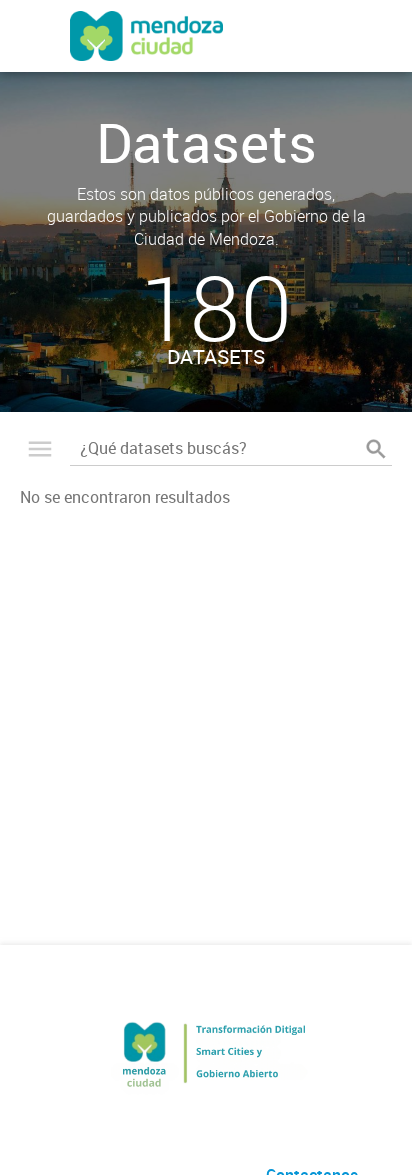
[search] (376, 449)
